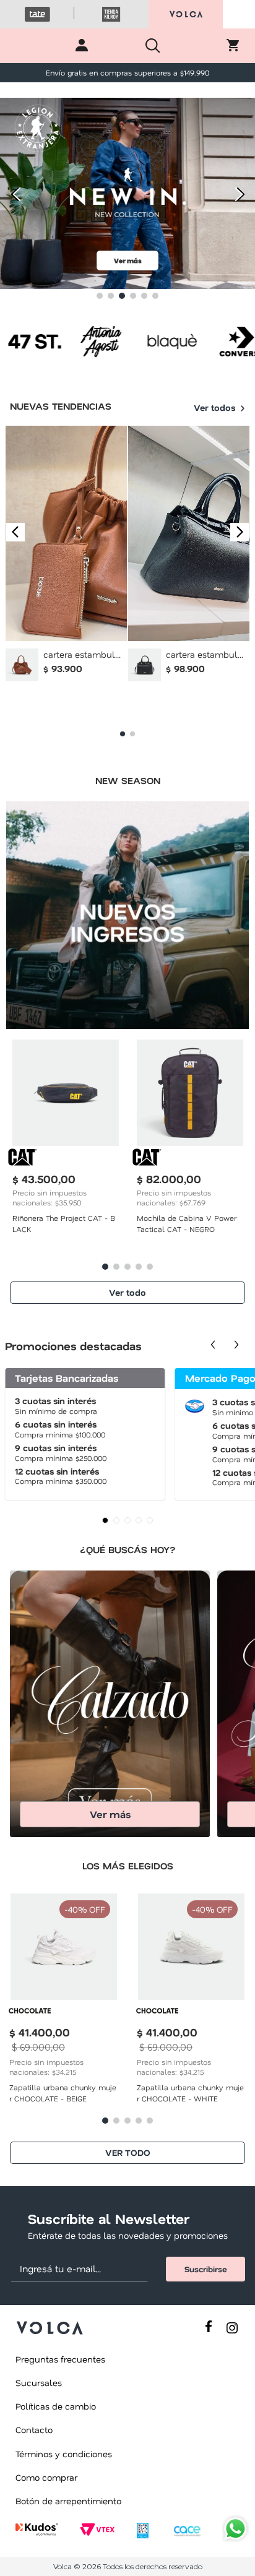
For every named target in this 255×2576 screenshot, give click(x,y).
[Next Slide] (241, 195)
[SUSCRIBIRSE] (205, 2269)
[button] (100, 296)
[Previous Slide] (14, 195)
